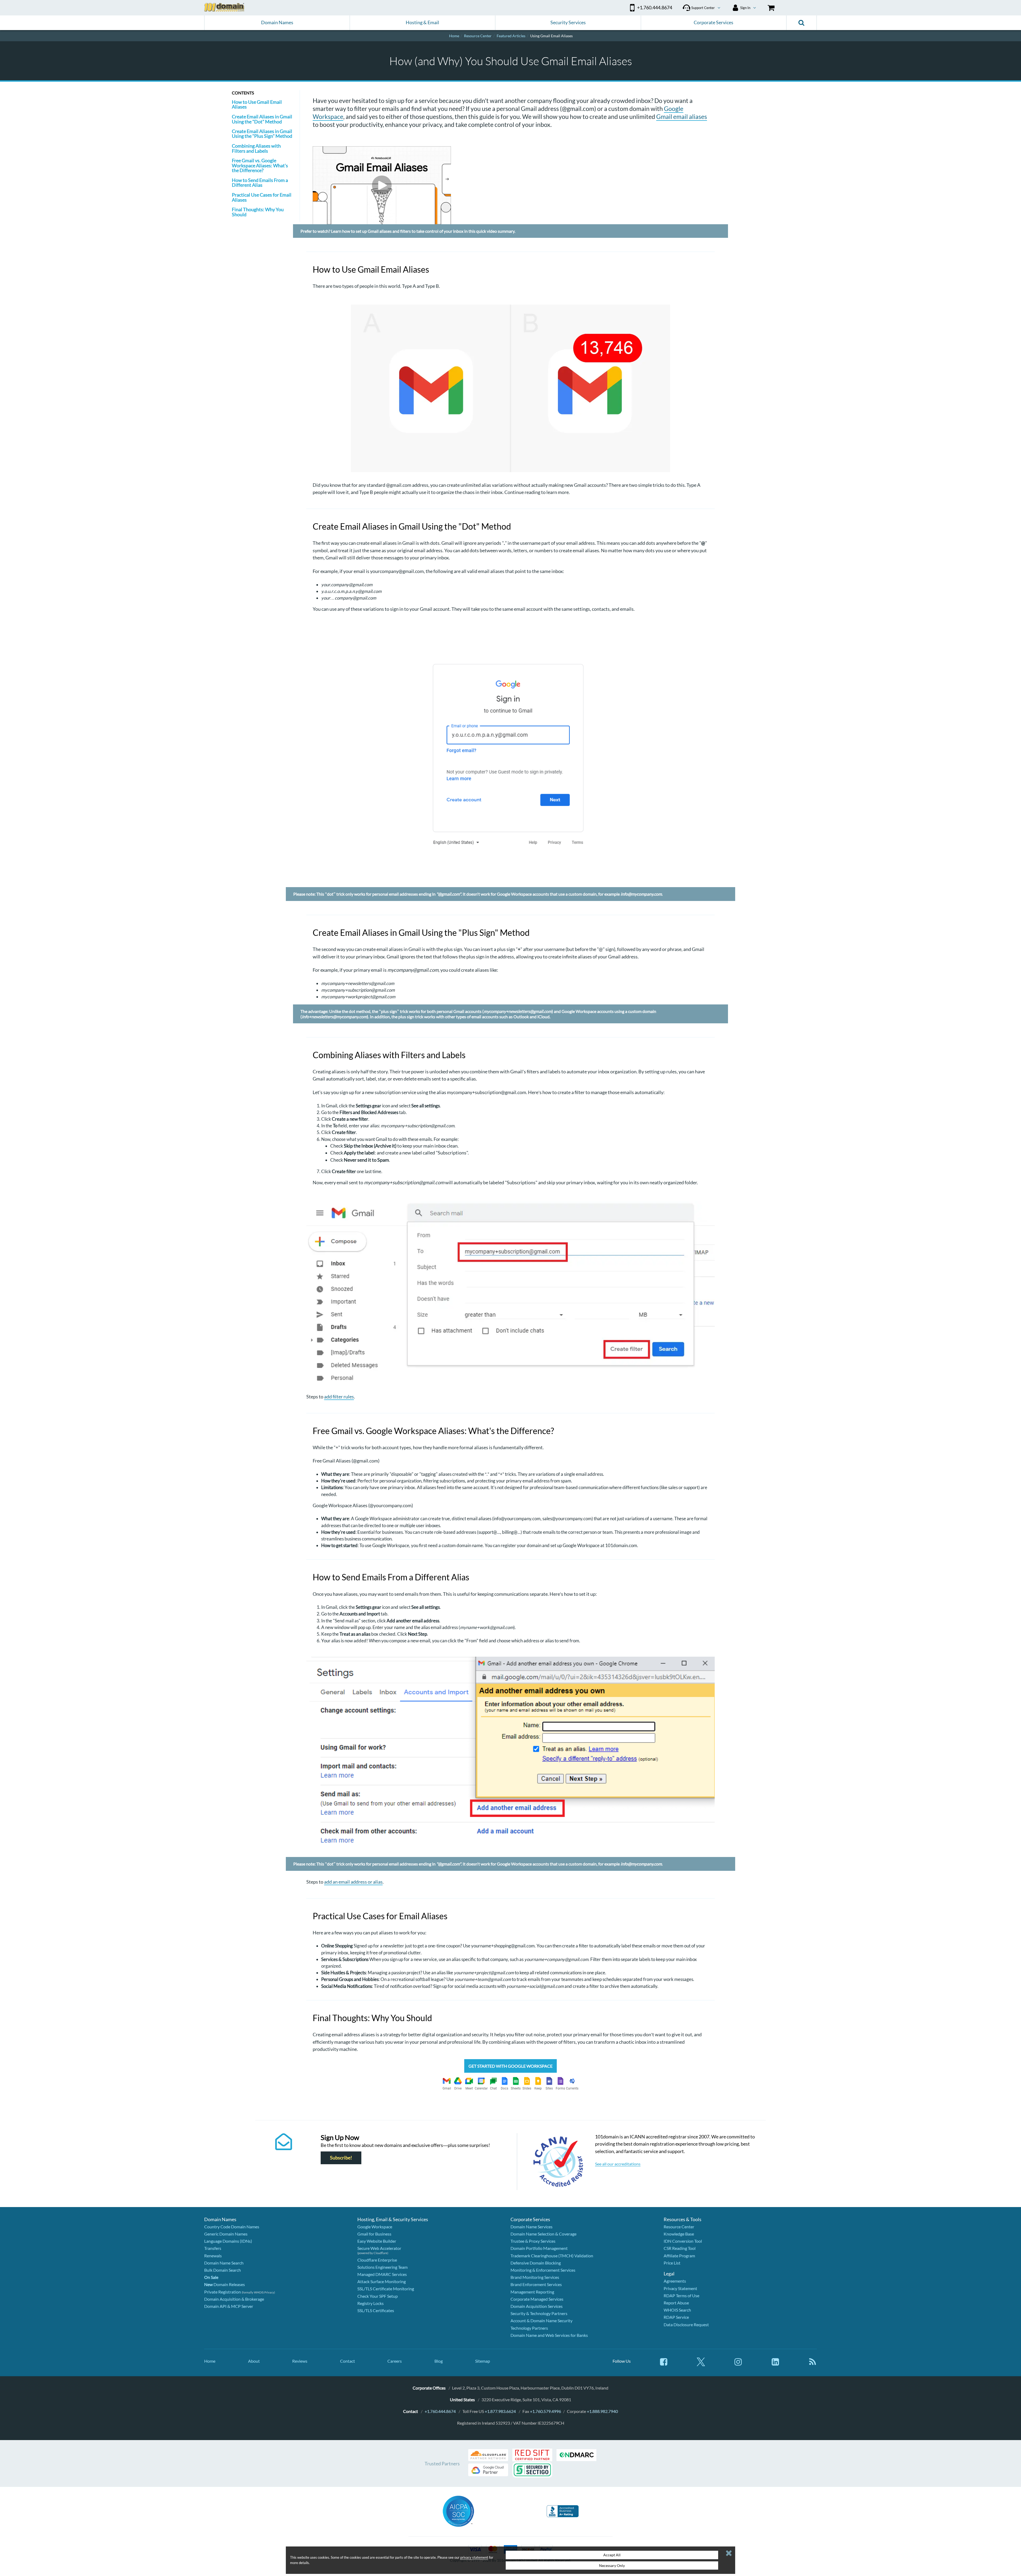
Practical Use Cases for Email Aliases (262, 197)
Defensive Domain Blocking (536, 2263)
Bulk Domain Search (223, 2270)
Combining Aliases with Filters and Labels (256, 148)
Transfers (213, 2248)
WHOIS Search (677, 2310)
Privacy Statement (680, 2288)
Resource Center (679, 2227)
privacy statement (474, 2557)
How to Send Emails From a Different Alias (260, 182)
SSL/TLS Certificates (376, 2310)
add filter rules (339, 1397)
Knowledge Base (679, 2234)
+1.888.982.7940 (602, 2411)
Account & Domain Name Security (541, 2321)
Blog (439, 2361)
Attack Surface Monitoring (382, 2281)
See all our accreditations (618, 2164)
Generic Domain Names (226, 2234)
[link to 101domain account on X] (701, 2364)
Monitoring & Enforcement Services (543, 2270)
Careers (395, 2361)
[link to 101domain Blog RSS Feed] (813, 2364)
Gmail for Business (374, 2234)
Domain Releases (225, 2284)
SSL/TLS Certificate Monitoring (386, 2289)
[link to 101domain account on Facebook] (664, 2364)
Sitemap (483, 2361)
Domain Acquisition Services (537, 2306)
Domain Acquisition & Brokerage (234, 2299)
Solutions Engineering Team (382, 2267)
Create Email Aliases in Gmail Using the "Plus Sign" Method (262, 134)
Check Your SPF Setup (378, 2296)
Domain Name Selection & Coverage (543, 2234)
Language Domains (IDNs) (228, 2241)
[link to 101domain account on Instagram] (738, 2364)
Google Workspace (375, 2227)
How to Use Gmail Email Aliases (257, 104)
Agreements (675, 2281)
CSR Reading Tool (680, 2248)
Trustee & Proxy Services (533, 2241)
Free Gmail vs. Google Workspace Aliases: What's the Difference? (260, 165)
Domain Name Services (532, 2227)
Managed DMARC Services (382, 2274)
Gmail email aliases (682, 117)
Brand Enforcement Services (536, 2284)
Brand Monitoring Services (535, 2277)
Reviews (300, 2361)
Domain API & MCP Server (229, 2306)
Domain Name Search (224, 2263)
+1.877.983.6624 (500, 2411)
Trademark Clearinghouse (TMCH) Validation (552, 2256)
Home (210, 2361)
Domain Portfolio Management (539, 2248)
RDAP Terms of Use (681, 2295)
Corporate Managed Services (537, 2299)
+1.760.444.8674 (440, 2411)
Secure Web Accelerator (379, 2248)
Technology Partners (529, 2328)
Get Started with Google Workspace (510, 2066)
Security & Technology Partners (539, 2313)
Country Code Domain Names (232, 2227)
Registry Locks (371, 2303)
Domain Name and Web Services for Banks (549, 2335)
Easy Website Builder (377, 2241)
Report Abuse (676, 2303)
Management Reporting (532, 2292)
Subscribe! (341, 2158)
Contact (348, 2361)
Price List (672, 2263)
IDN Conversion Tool (683, 2241)
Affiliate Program (679, 2256)
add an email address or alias (353, 1882)
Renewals (213, 2256)
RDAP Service (676, 2317)
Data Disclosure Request (686, 2324)
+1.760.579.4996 (545, 2411)
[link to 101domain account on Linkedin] (775, 2364)
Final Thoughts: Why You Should (258, 212)
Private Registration (223, 2292)
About (254, 2361)
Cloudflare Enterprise (377, 2260)
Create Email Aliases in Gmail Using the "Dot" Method (262, 119)
